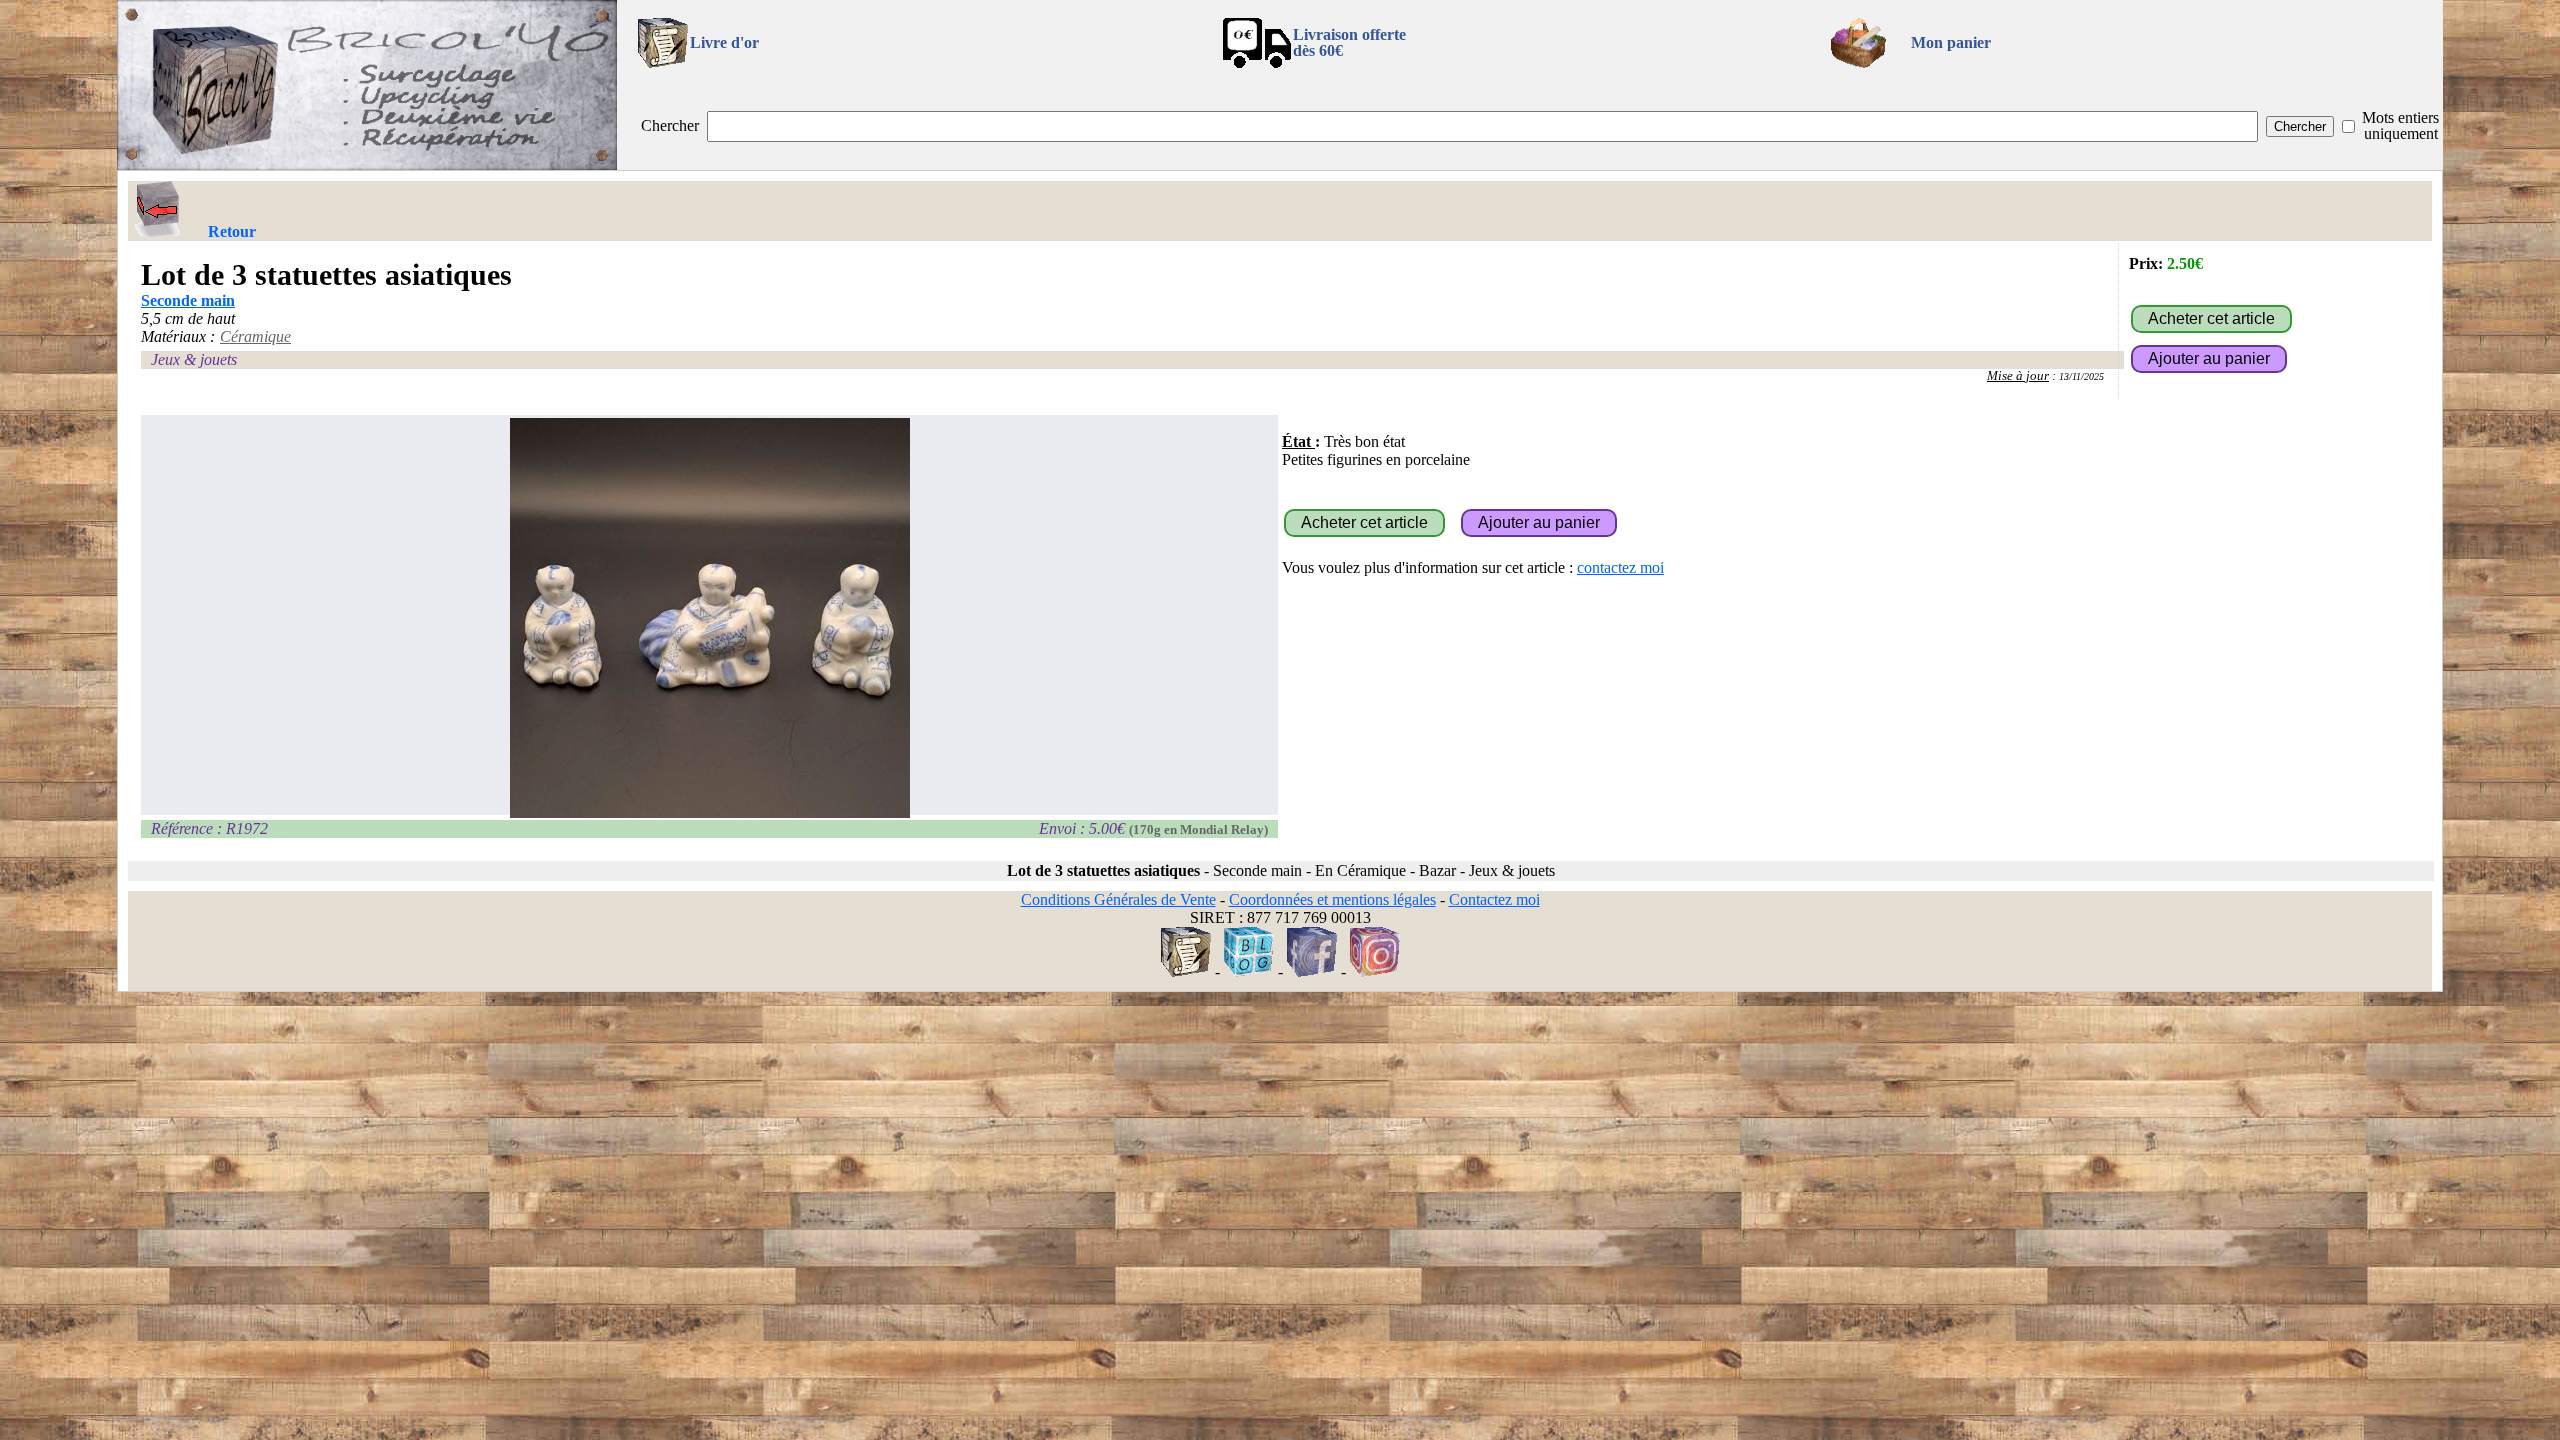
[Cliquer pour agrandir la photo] (709, 618)
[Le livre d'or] (1186, 971)
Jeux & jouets (194, 359)
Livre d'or (724, 42)
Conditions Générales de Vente (1118, 899)
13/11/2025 (2081, 376)
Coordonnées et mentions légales (1332, 899)
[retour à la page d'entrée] (367, 164)
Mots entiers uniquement (2400, 125)
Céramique (255, 336)
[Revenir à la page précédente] (158, 209)
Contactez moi (1494, 899)
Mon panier (1951, 42)
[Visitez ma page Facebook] (1312, 971)
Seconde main (188, 300)
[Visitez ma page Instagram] (1375, 971)
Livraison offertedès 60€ (1349, 42)
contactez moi (1620, 567)
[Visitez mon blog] (1249, 971)
